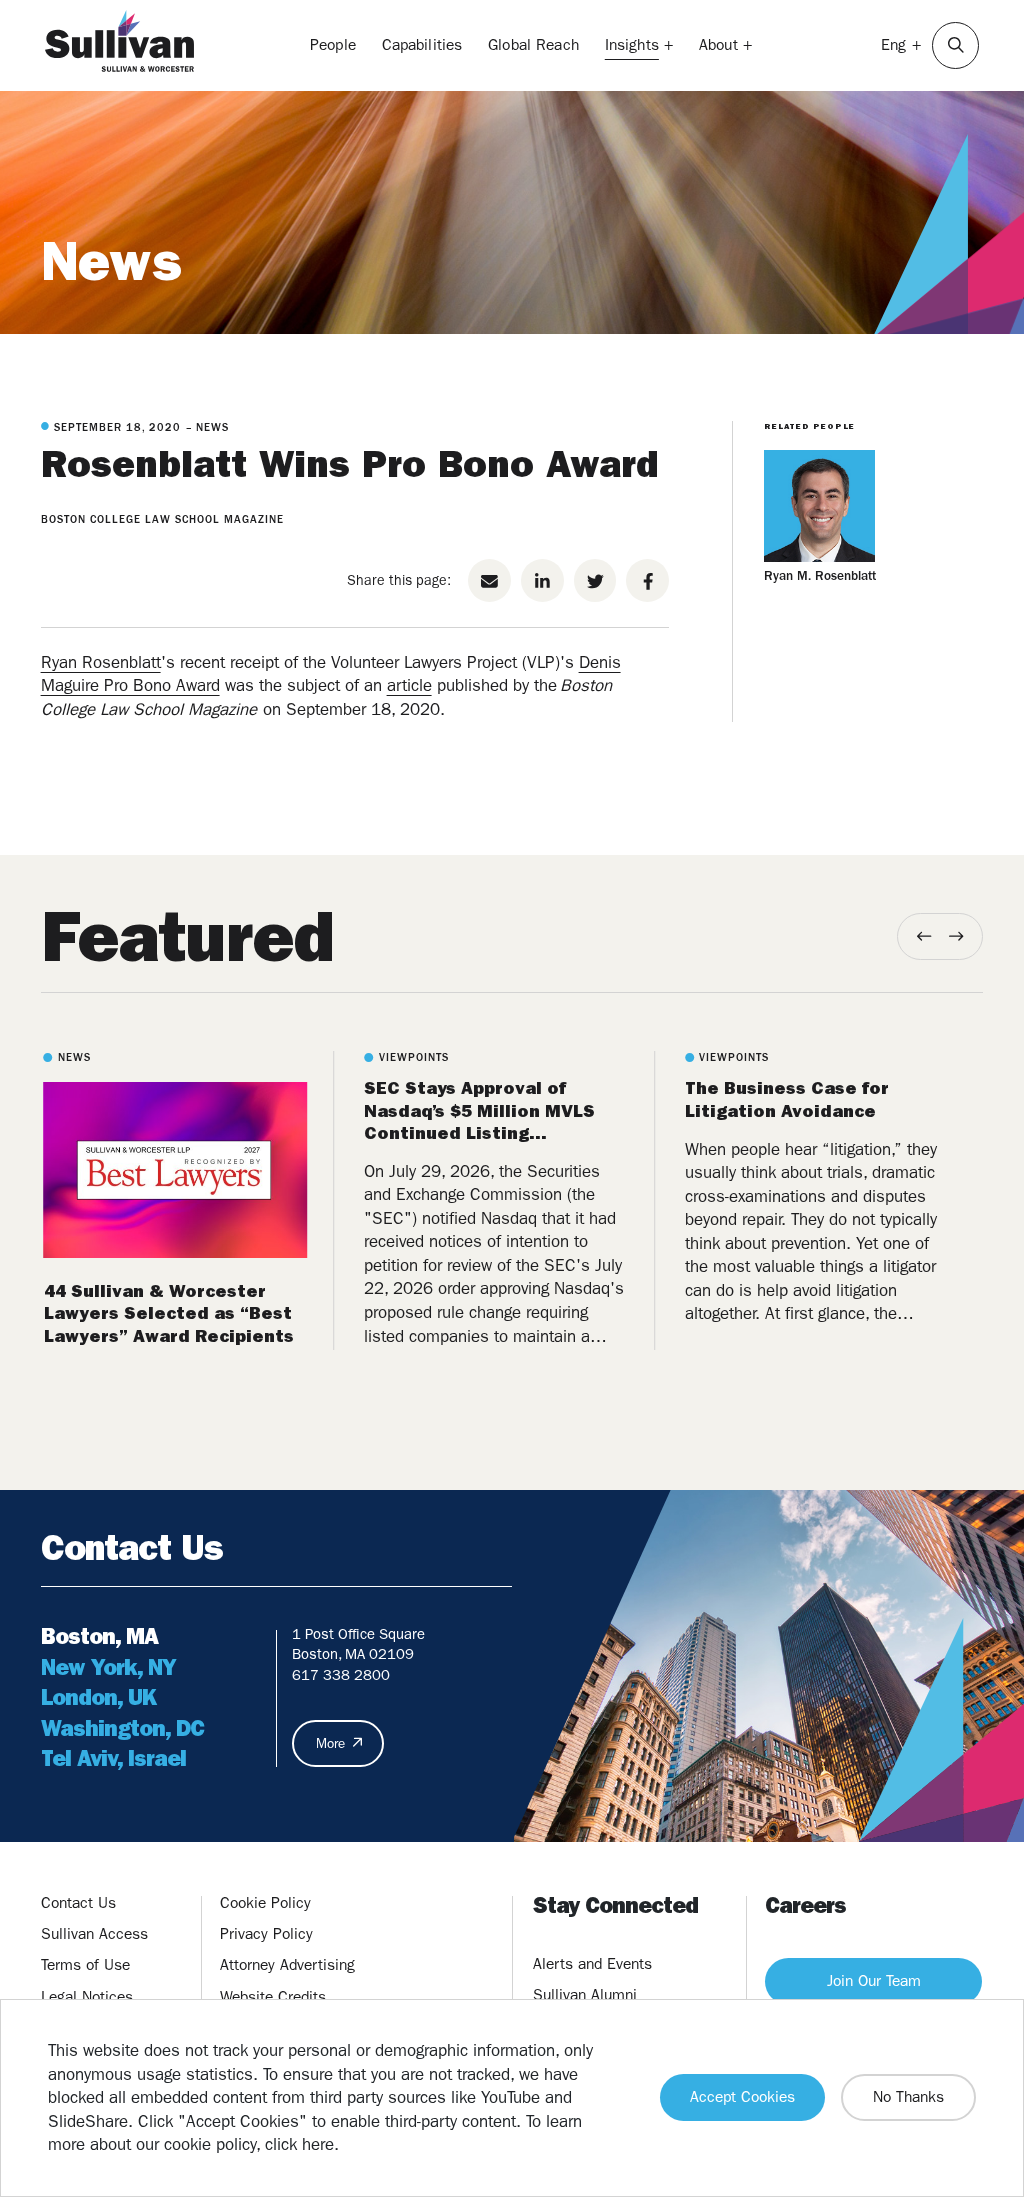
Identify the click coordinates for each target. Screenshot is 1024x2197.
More (330, 1743)
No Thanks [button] (908, 2097)
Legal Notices (87, 1997)
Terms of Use (85, 1965)
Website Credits (273, 1997)
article (409, 685)
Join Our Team (874, 1981)
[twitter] (595, 580)
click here (299, 2144)
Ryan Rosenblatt (101, 662)
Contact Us (78, 1903)
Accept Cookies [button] (742, 2097)
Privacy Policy (266, 1934)
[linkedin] (542, 580)
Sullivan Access (94, 1934)
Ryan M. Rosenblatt (820, 575)
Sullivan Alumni (585, 1995)
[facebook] (647, 580)
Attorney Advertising (287, 1965)
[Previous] (924, 936)
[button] (955, 45)
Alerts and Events (592, 1964)
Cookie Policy (265, 1903)
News (111, 261)
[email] (489, 580)
